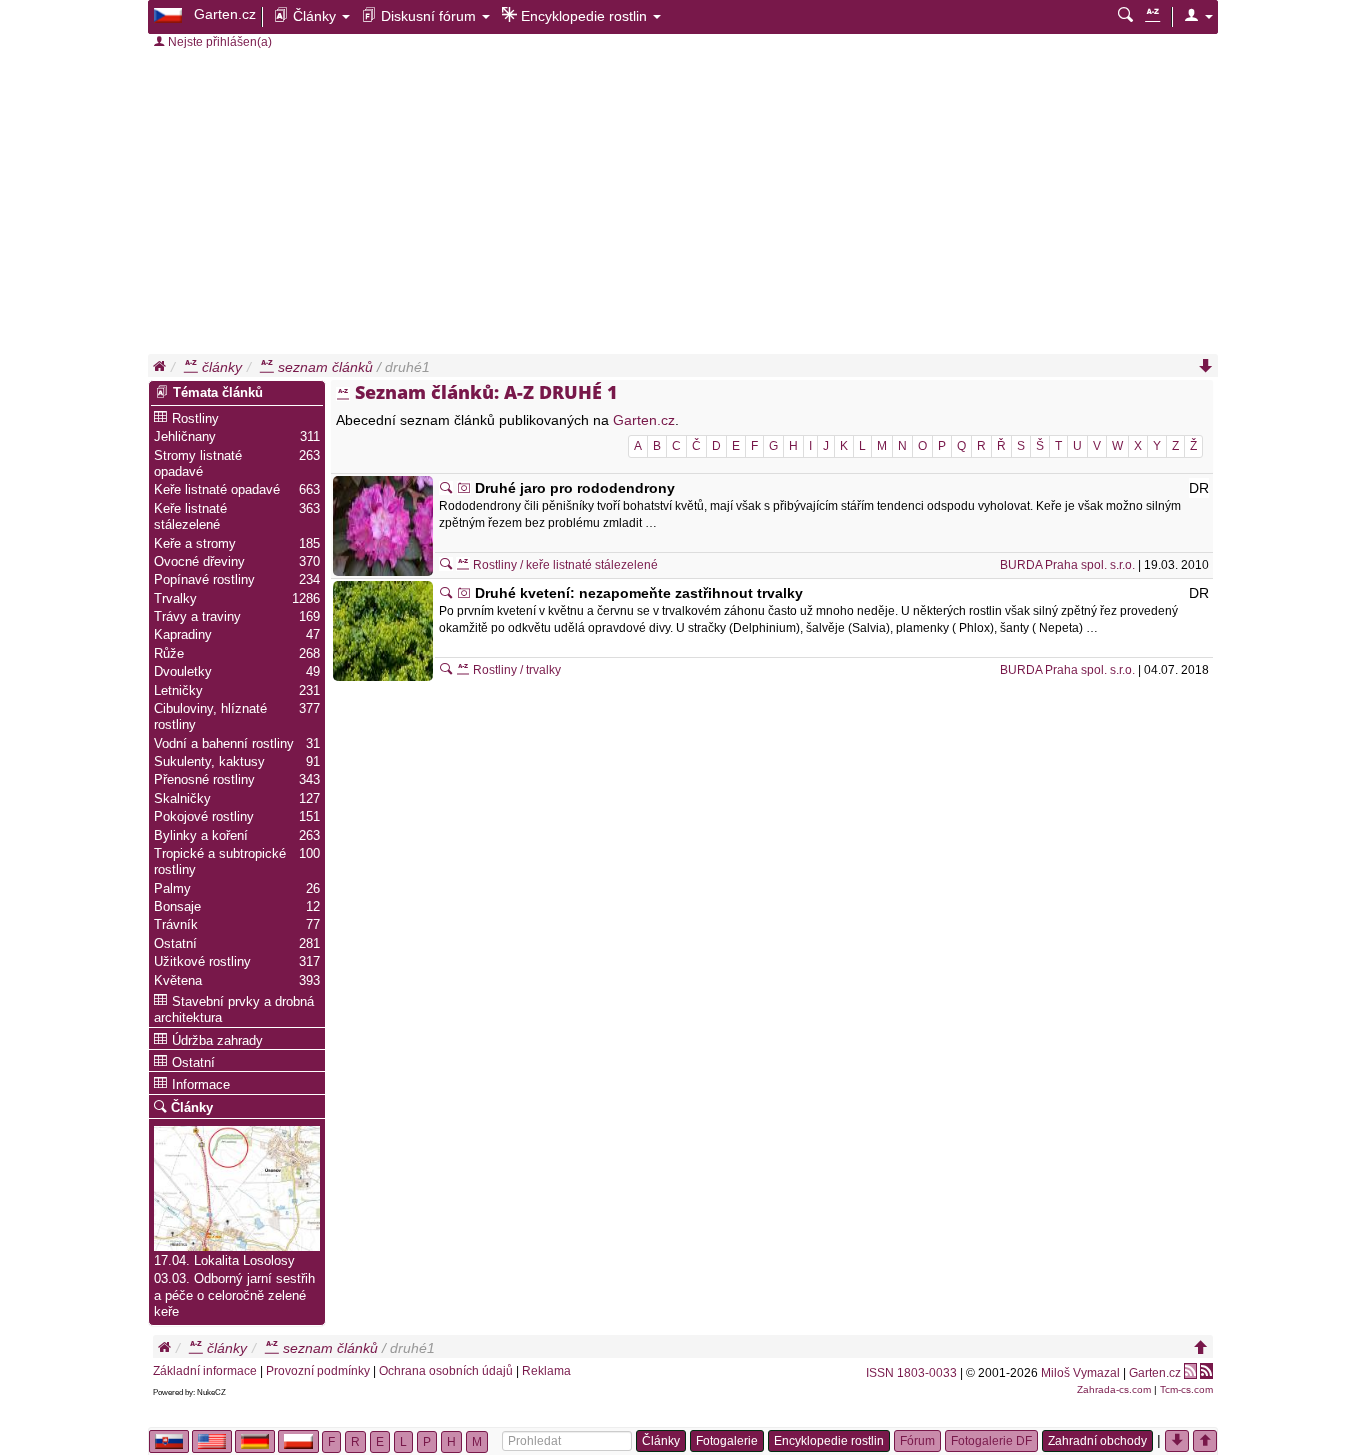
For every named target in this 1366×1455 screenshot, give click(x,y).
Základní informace (205, 1371)
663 (309, 490)
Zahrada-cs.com (1114, 1389)
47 (313, 635)
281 (309, 944)
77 (313, 925)
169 (309, 617)
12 (313, 907)
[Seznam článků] (1152, 16)
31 (313, 744)
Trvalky (175, 599)
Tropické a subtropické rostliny (220, 862)
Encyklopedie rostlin (584, 16)
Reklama (546, 1371)
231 (309, 691)
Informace (201, 1085)
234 (309, 580)
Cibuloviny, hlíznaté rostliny (210, 717)
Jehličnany (185, 437)
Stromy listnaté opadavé (198, 464)
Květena (178, 981)
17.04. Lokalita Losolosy (224, 1261)
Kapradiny (183, 635)
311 (310, 437)
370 (309, 562)
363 (309, 509)
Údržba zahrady (217, 1041)
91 (313, 762)
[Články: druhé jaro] (446, 488)
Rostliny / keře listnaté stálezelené (564, 565)
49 (313, 672)
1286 (306, 599)
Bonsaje (177, 907)
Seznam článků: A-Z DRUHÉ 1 (486, 392)
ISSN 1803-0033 (911, 1373)
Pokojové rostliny (204, 817)
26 (313, 889)
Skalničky (182, 799)
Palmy (172, 889)
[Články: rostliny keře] (446, 565)
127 (309, 799)
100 (309, 854)
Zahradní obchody (1097, 1441)
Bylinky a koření (201, 836)
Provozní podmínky (318, 1371)
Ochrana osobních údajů (446, 1371)
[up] (1201, 1348)
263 (309, 456)
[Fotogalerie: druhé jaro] (464, 488)
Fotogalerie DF (991, 1441)
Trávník (176, 925)
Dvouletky (183, 672)
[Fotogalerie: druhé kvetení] (464, 593)
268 (309, 654)
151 (309, 817)
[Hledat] (1125, 16)
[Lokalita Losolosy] (237, 1186)
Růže (169, 654)
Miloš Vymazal (1080, 1373)
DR (1199, 488)
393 (309, 981)
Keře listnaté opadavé (217, 490)
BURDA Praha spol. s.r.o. (1067, 565)
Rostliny (195, 419)
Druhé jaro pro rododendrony (575, 488)
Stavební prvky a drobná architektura (234, 1010)
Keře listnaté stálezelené (190, 517)
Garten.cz (225, 14)
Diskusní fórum (428, 16)
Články (314, 16)
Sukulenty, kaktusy (209, 762)
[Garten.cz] (169, 14)
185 (309, 544)
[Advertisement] (683, 204)
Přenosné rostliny (204, 780)
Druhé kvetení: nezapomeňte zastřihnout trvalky (639, 593)
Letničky (178, 691)
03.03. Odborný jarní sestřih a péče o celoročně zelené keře (234, 1295)
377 (309, 709)
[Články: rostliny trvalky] (446, 670)
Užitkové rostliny (202, 962)
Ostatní (175, 944)
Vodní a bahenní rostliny (224, 744)
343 (309, 780)
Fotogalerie (727, 1441)
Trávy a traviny (197, 617)
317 (309, 962)
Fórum (917, 1441)
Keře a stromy (195, 544)
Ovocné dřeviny (199, 562)
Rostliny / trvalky (515, 670)
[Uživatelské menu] (1198, 16)
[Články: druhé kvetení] (446, 593)
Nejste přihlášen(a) (218, 42)
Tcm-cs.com (1186, 1389)
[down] (1206, 367)
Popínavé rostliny (204, 580)
